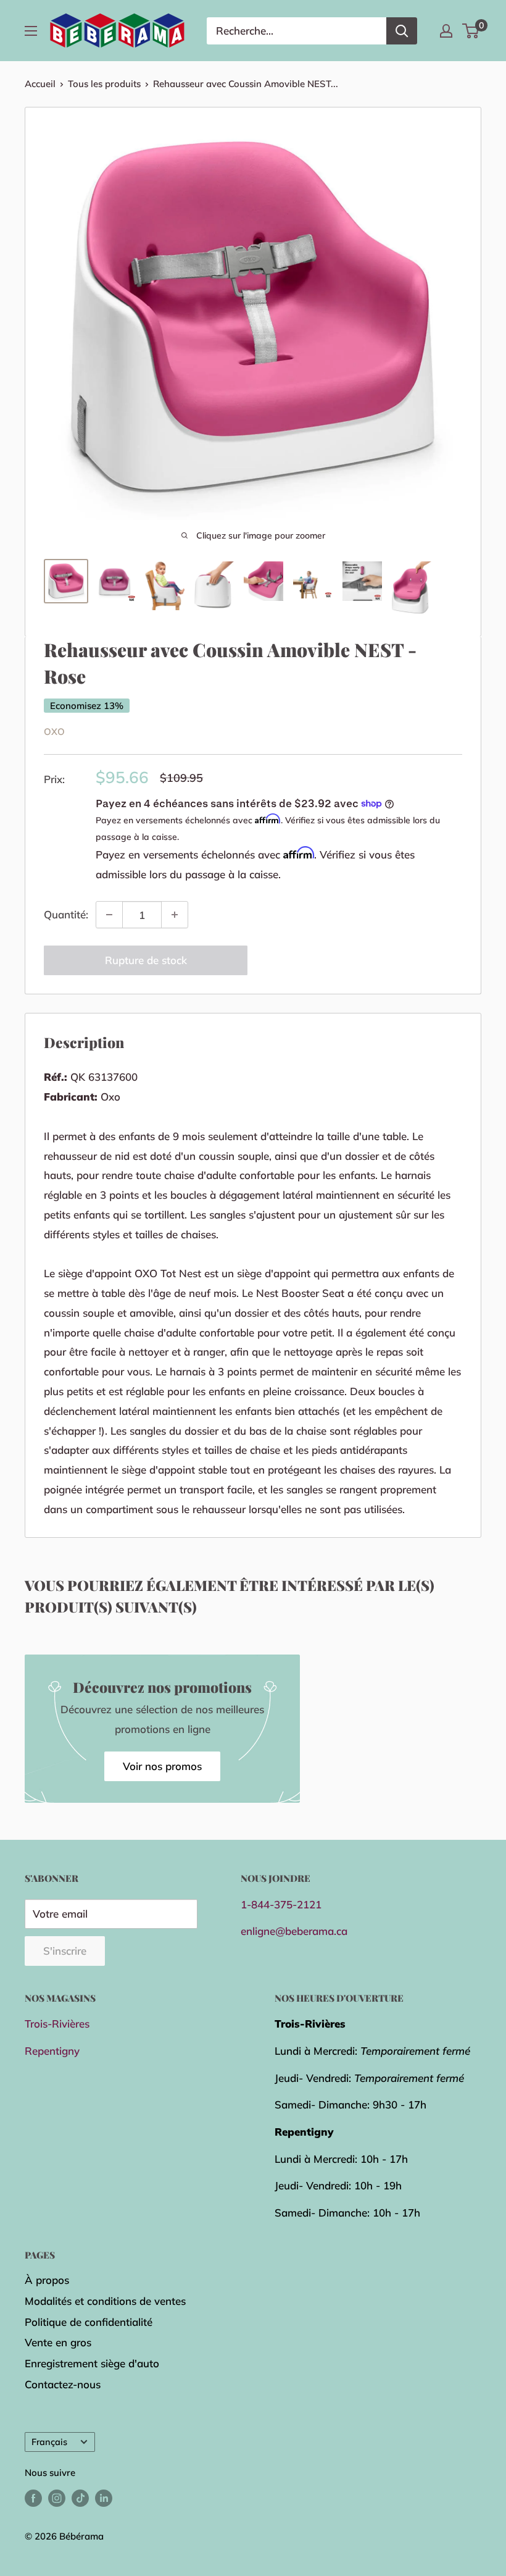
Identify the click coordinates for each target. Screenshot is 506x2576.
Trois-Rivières (57, 2024)
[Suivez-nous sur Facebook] (33, 2498)
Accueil (40, 84)
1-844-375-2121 (281, 1904)
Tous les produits (104, 84)
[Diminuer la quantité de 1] (109, 915)
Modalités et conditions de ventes (105, 2301)
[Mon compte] (446, 31)
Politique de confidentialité (89, 2322)
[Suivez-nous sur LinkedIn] (104, 2498)
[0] (471, 31)
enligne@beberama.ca (294, 1931)
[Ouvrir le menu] (31, 31)
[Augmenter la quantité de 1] (175, 915)
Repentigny (52, 2051)
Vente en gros (58, 2342)
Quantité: (66, 914)
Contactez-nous (63, 2384)
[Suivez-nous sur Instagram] (57, 2498)
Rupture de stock (146, 960)
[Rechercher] (402, 31)
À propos (47, 2280)
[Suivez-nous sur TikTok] (80, 2498)
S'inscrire (65, 1951)
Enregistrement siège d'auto (92, 2363)
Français (49, 2442)
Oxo (54, 732)
